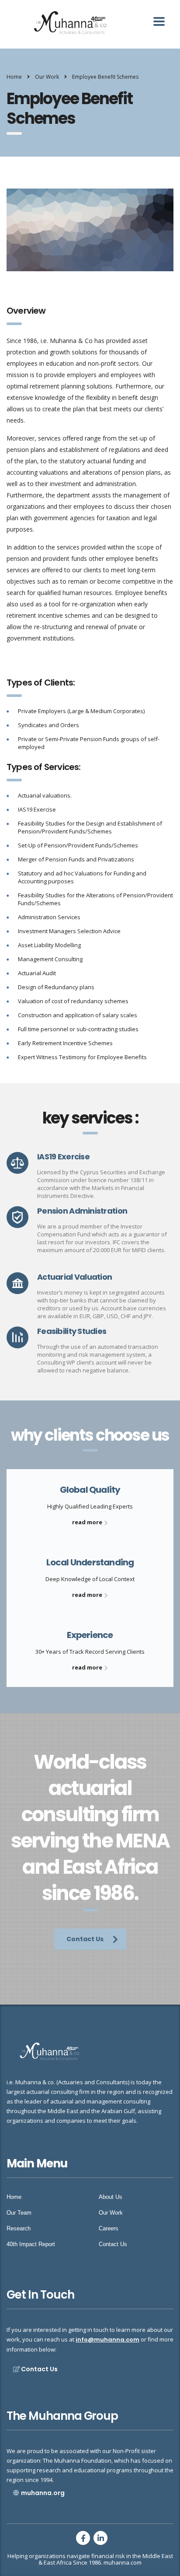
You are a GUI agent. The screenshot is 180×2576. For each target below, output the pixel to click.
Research (19, 2228)
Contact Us (85, 1939)
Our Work (111, 2213)
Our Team (19, 2213)
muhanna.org (43, 2493)
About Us (111, 2197)
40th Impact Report (31, 2244)
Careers (109, 2228)
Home (14, 77)
